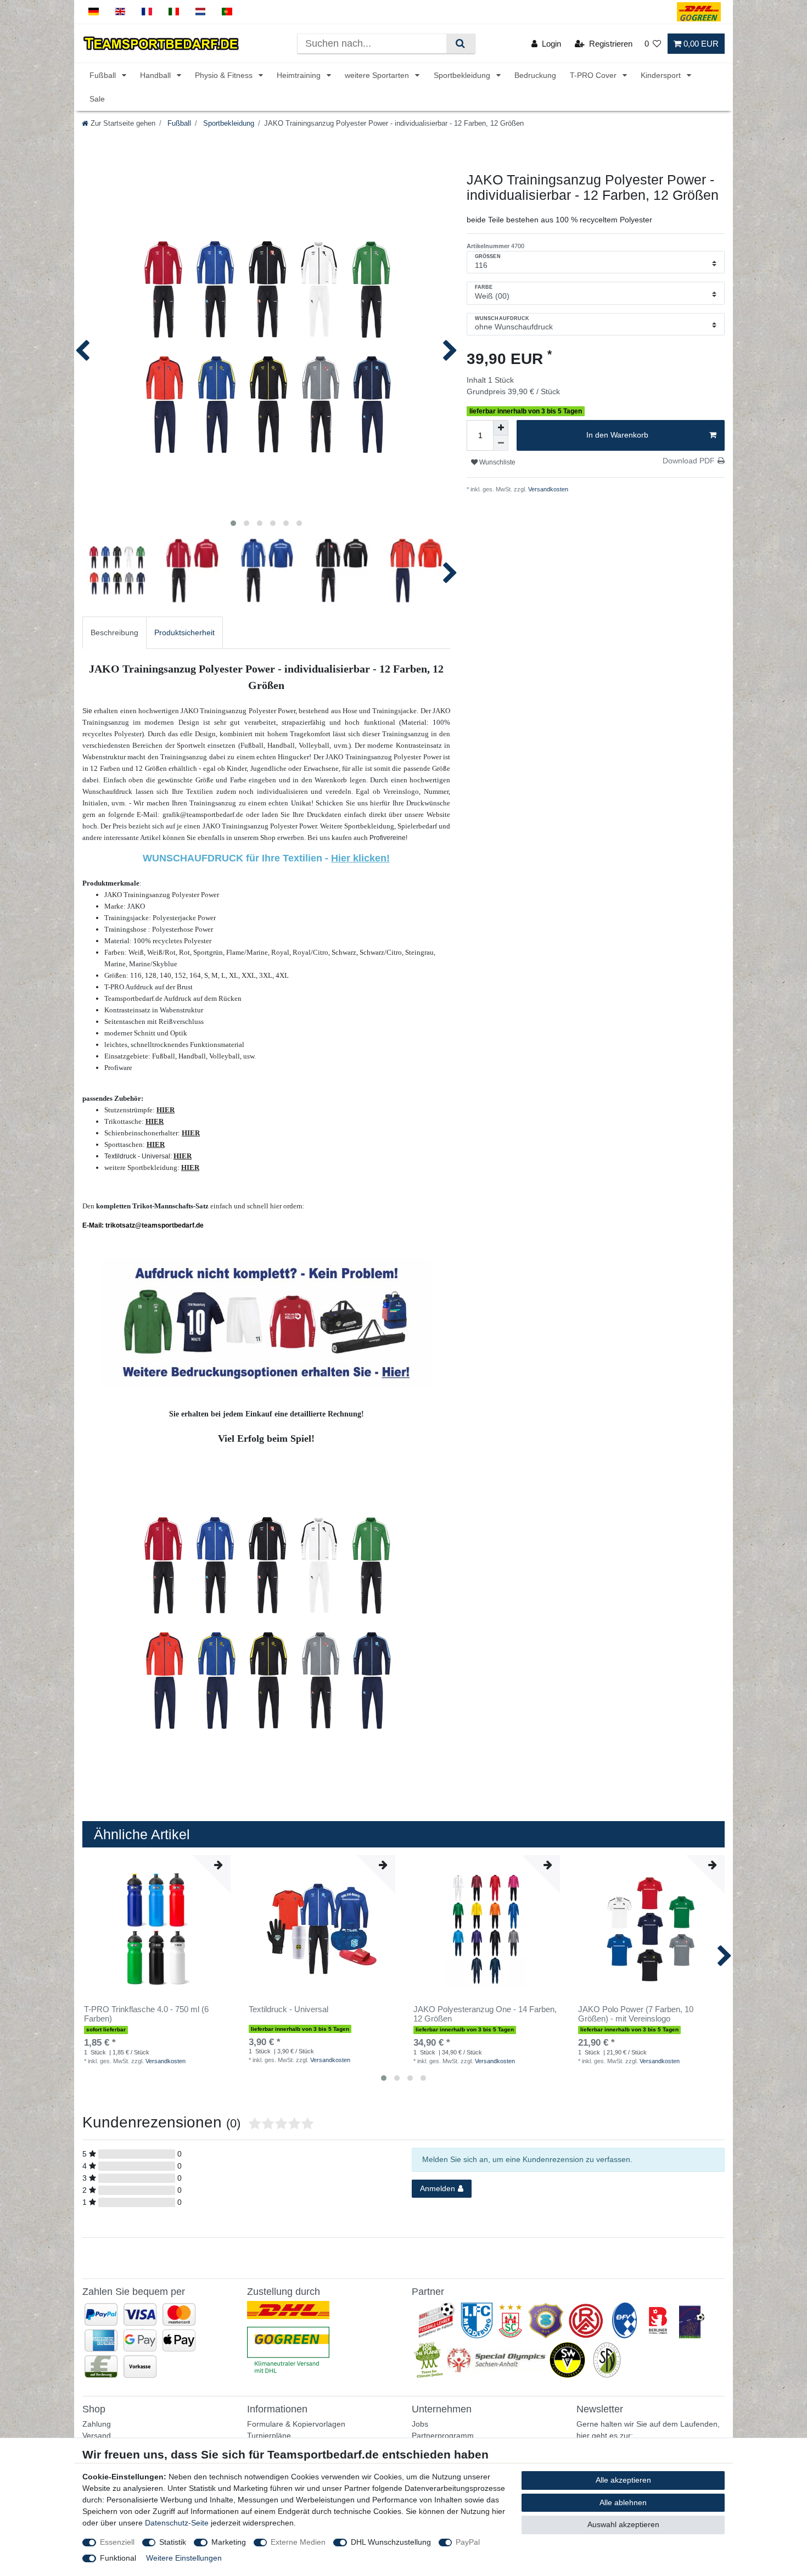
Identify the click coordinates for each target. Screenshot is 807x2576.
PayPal (468, 2542)
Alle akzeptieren (623, 2480)
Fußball (104, 75)
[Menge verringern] (501, 443)
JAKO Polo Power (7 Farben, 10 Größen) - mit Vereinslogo (636, 2014)
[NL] (201, 12)
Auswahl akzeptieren (623, 2524)
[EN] (121, 12)
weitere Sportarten (378, 75)
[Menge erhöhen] (501, 428)
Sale (97, 99)
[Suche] (460, 44)
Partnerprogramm (443, 2435)
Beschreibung (114, 632)
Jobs (420, 2424)
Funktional (118, 2558)
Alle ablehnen (623, 2502)
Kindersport (662, 75)
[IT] (174, 12)
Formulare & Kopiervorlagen (296, 2424)
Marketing (229, 2542)
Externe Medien (298, 2542)
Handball (156, 75)
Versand (97, 2435)
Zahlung (97, 2424)
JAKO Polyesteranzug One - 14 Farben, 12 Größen (485, 2014)
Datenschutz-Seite (177, 2523)
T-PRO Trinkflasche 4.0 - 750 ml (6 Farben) (146, 2014)
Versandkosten (547, 489)
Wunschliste (497, 462)
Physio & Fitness (225, 75)
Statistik (173, 2542)
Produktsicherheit (184, 632)
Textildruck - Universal (288, 2009)
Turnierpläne (269, 2435)
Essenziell (117, 2542)
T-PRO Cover (594, 75)
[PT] (227, 12)
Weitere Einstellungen (184, 2558)
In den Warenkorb (617, 435)
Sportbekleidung (463, 75)
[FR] (147, 12)
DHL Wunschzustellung (391, 2542)
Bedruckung (535, 75)
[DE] (94, 12)
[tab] (114, 633)
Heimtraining (300, 75)
